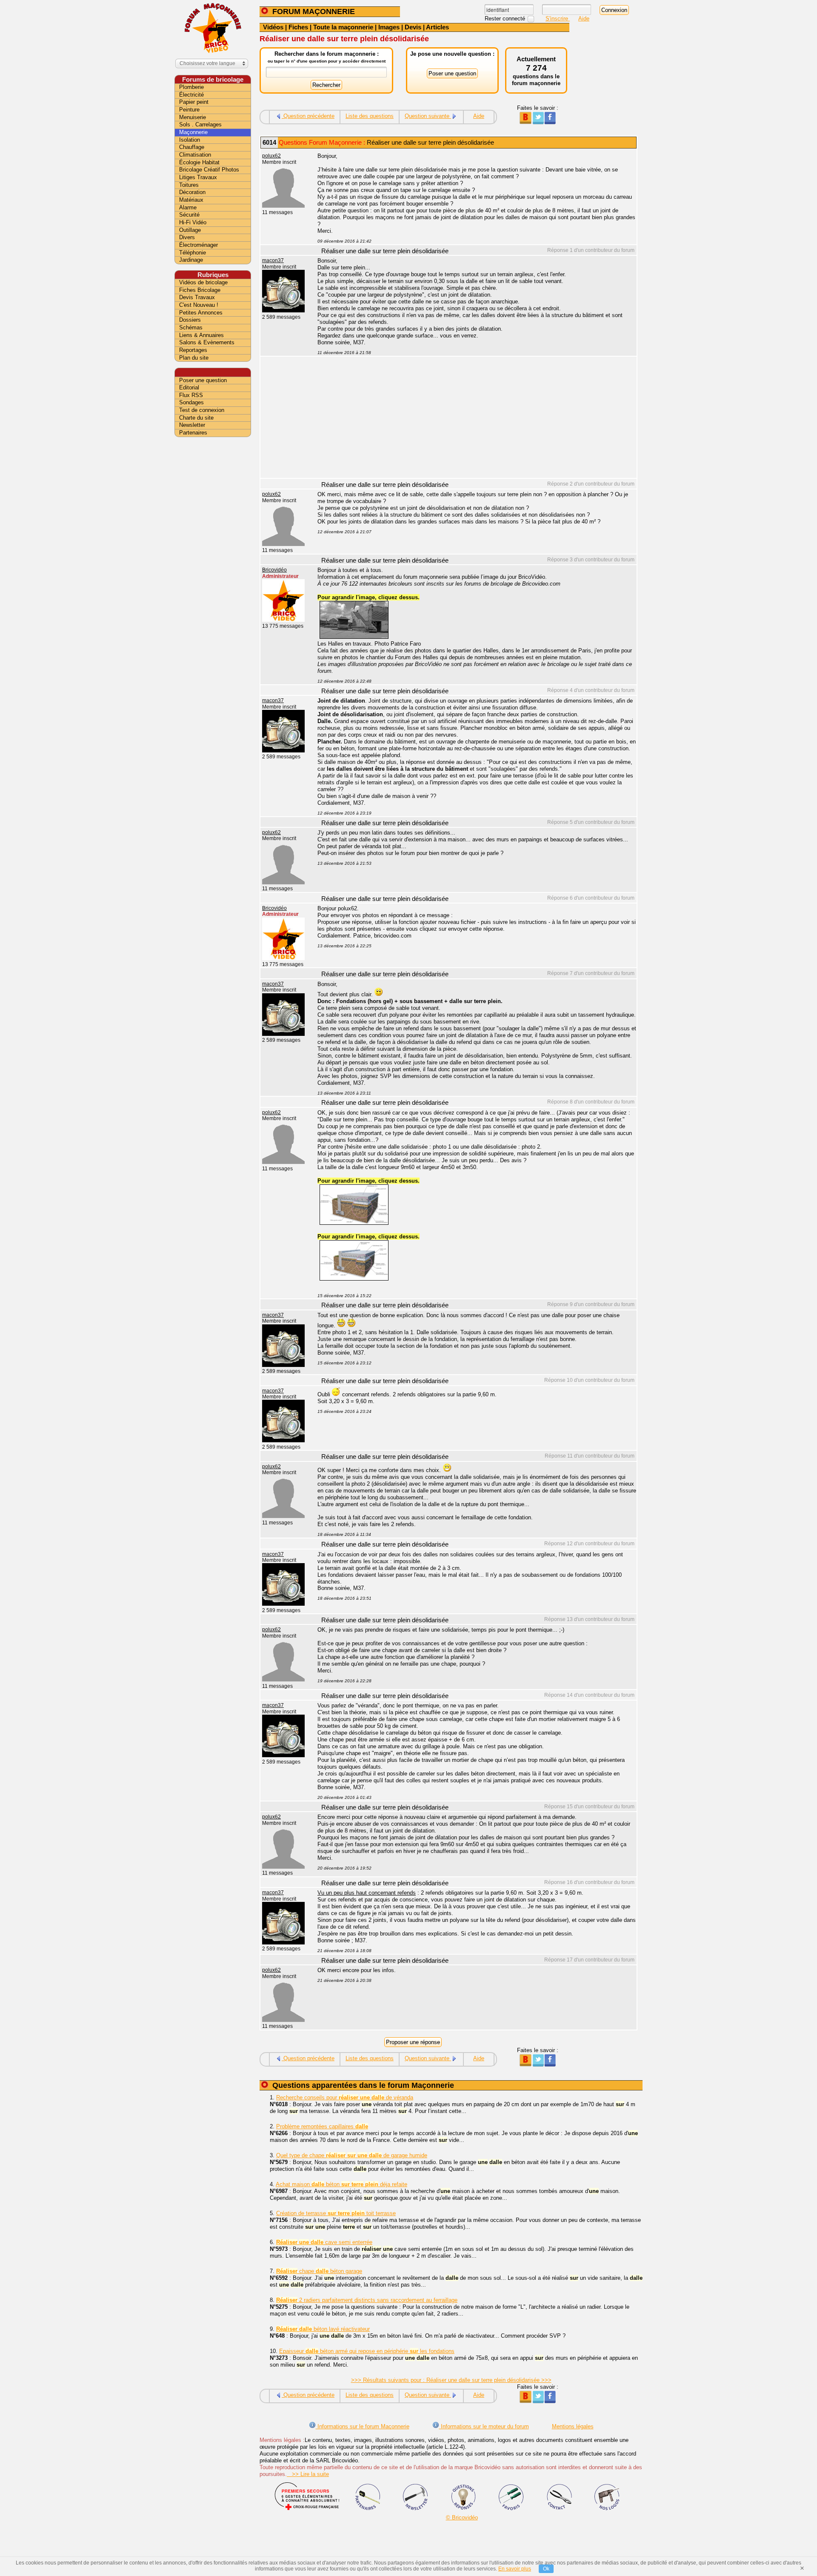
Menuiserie (193, 117)
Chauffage (192, 147)
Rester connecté (506, 19)
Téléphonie (193, 253)
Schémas (191, 327)
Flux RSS (191, 395)
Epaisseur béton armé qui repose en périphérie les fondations (367, 2351)
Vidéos (273, 27)
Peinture (189, 110)
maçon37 (273, 260)
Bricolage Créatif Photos (209, 170)
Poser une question (203, 380)
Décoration (192, 192)
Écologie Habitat (199, 162)
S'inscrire (558, 19)
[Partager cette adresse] (525, 122)
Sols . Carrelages (200, 124)
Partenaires (193, 433)
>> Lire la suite (308, 2474)
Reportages (193, 350)
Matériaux (191, 200)
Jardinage (191, 260)
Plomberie (191, 87)
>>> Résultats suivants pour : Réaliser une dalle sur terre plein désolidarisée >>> (451, 2380)
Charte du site (196, 418)
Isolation (190, 140)
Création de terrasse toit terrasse (336, 2213)
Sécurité (189, 215)
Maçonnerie (193, 132)
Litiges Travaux (198, 177)
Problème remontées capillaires (322, 2126)
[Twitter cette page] (538, 122)
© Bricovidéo (462, 2517)
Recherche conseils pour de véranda (345, 2097)
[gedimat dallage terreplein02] (354, 1279)
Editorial (189, 387)
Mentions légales (573, 2426)
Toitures (189, 185)
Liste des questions (370, 116)
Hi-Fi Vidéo (193, 222)
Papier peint (194, 102)
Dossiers (190, 320)
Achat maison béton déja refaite (341, 2184)
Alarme (188, 207)
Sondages (191, 402)
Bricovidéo (274, 570)
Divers (187, 237)
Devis (413, 27)
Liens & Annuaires (201, 335)
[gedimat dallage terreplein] (354, 1223)
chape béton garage (319, 2271)
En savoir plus (515, 2569)
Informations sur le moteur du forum (484, 2426)
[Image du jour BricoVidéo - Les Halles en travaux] (354, 637)
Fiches (298, 27)
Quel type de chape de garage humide (352, 2155)
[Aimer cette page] (550, 122)
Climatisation (195, 155)
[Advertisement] (472, 418)
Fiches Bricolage (200, 290)
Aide (584, 19)
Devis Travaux (197, 297)
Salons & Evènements (207, 342)
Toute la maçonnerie (343, 27)
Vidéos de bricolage (203, 282)
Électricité (191, 95)
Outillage (190, 230)
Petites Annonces (201, 313)
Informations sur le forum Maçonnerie (363, 2426)
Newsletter (192, 425)
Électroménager (199, 245)
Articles (437, 27)
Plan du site (194, 358)
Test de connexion (202, 410)
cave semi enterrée (324, 2242)
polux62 (271, 156)
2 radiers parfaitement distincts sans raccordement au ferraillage (367, 2300)
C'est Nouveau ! (199, 305)
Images (389, 27)
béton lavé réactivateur (323, 2329)
